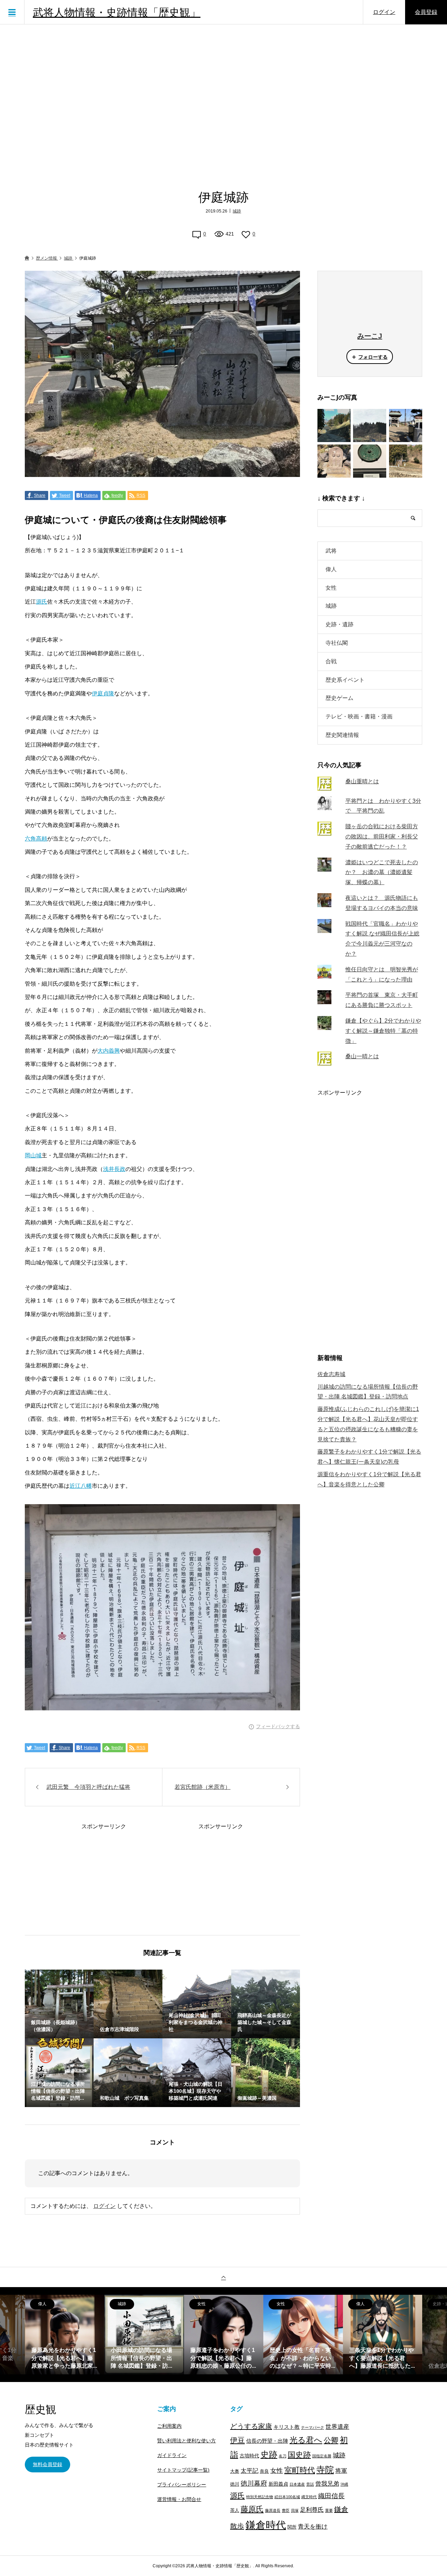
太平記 (250, 2471)
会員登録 (426, 12)
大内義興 (109, 1051)
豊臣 (286, 2510)
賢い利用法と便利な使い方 (186, 2441)
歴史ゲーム (339, 698)
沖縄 (344, 2484)
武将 (331, 551)
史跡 (269, 2455)
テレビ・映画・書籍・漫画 (359, 716)
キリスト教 (287, 2427)
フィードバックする (278, 1726)
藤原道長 (273, 2510)
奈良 (264, 2471)
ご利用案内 (169, 2426)
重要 (329, 2510)
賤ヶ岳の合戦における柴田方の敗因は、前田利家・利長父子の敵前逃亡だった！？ (382, 837)
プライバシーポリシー (182, 2485)
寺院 (325, 2470)
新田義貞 (278, 2484)
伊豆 (237, 2440)
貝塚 (295, 2510)
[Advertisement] (223, 96)
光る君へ (306, 2440)
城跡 (237, 211)
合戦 (331, 661)
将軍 (341, 2471)
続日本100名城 (287, 2497)
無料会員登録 (47, 2464)
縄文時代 (309, 2497)
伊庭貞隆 (103, 693)
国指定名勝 (322, 2456)
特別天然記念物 (260, 2497)
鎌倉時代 (266, 2525)
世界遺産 (337, 2427)
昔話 (310, 2484)
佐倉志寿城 (331, 1374)
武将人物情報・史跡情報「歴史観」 (117, 12)
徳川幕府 (254, 2483)
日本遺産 (297, 2484)
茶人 (235, 2510)
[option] (65, 2335)
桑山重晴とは (362, 781)
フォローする (373, 357)
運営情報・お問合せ (179, 2499)
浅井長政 (114, 1169)
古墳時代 (249, 2456)
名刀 (283, 2456)
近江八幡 (81, 1486)
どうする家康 (251, 2426)
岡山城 (33, 1155)
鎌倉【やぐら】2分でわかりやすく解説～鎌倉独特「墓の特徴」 (383, 1031)
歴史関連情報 (342, 735)
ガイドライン (172, 2455)
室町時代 (300, 2470)
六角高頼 (36, 839)
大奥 (235, 2471)
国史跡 (299, 2455)
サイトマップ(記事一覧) (183, 2470)
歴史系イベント (345, 680)
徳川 (235, 2484)
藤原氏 (252, 2509)
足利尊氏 (312, 2510)
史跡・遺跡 (339, 624)
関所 (292, 2527)
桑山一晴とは (362, 1056)
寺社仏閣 (337, 643)
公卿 (331, 2440)
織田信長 (331, 2496)
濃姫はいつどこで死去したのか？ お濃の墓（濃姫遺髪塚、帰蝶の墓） (382, 872)
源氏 (42, 602)
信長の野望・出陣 (267, 2441)
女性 (331, 588)
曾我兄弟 (327, 2484)
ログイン (384, 12)
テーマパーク (313, 2427)
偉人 (331, 569)
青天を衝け (313, 2526)
